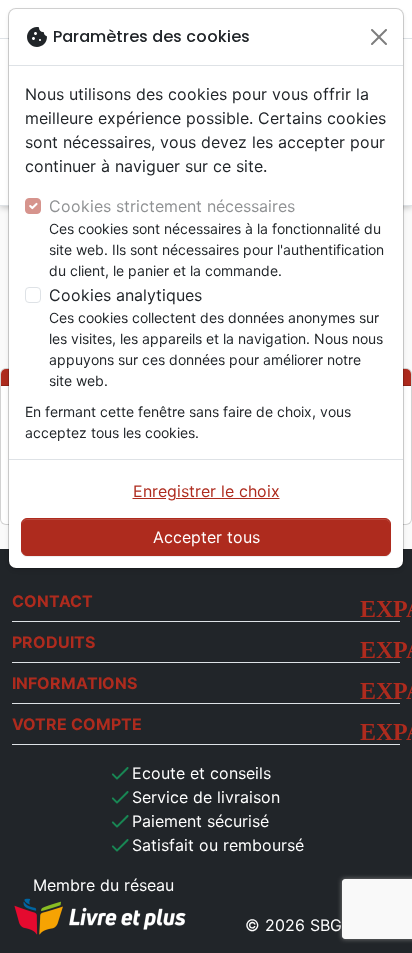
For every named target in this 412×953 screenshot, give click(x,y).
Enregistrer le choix (206, 491)
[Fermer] (379, 37)
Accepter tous (206, 537)
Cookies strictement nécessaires (172, 206)
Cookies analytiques (125, 295)
